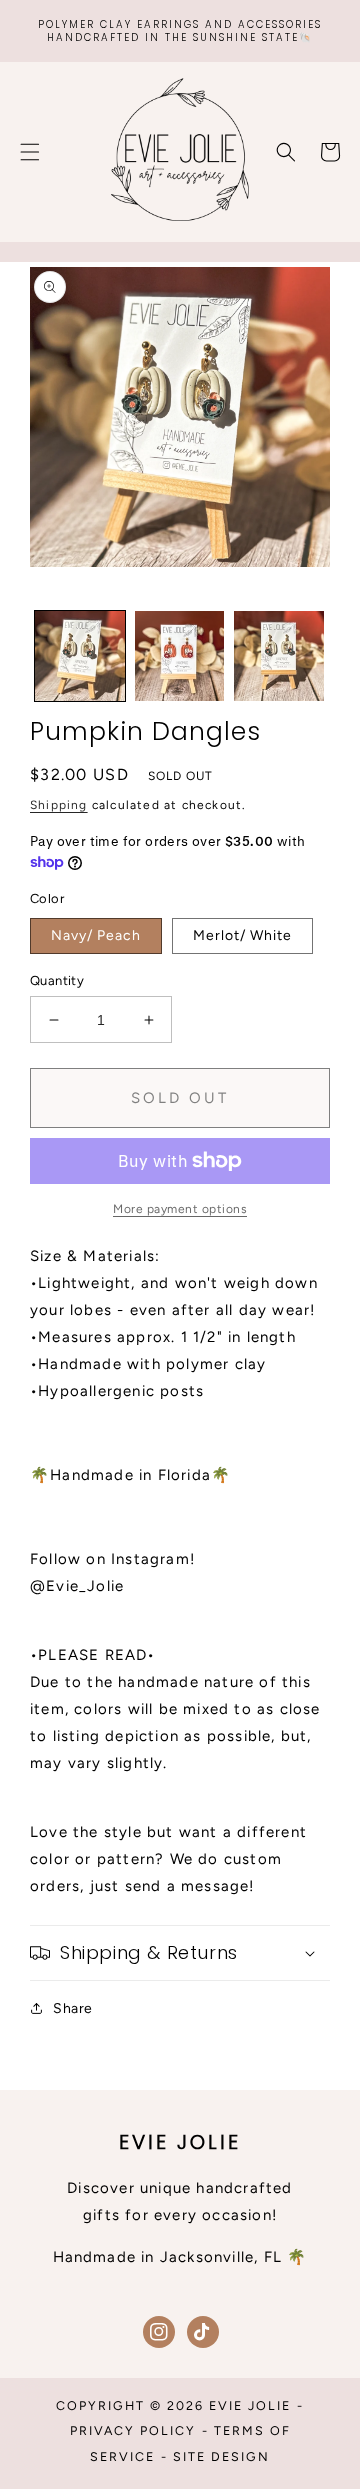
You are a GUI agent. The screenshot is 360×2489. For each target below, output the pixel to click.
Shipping (59, 805)
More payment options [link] (180, 1209)
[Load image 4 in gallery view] (279, 656)
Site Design (221, 2456)
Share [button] (73, 2008)
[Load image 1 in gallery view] (80, 656)
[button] (30, 152)
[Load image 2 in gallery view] (180, 656)
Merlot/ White (242, 935)
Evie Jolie (250, 2405)
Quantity (57, 980)
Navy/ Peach (96, 935)
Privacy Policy (133, 2430)
